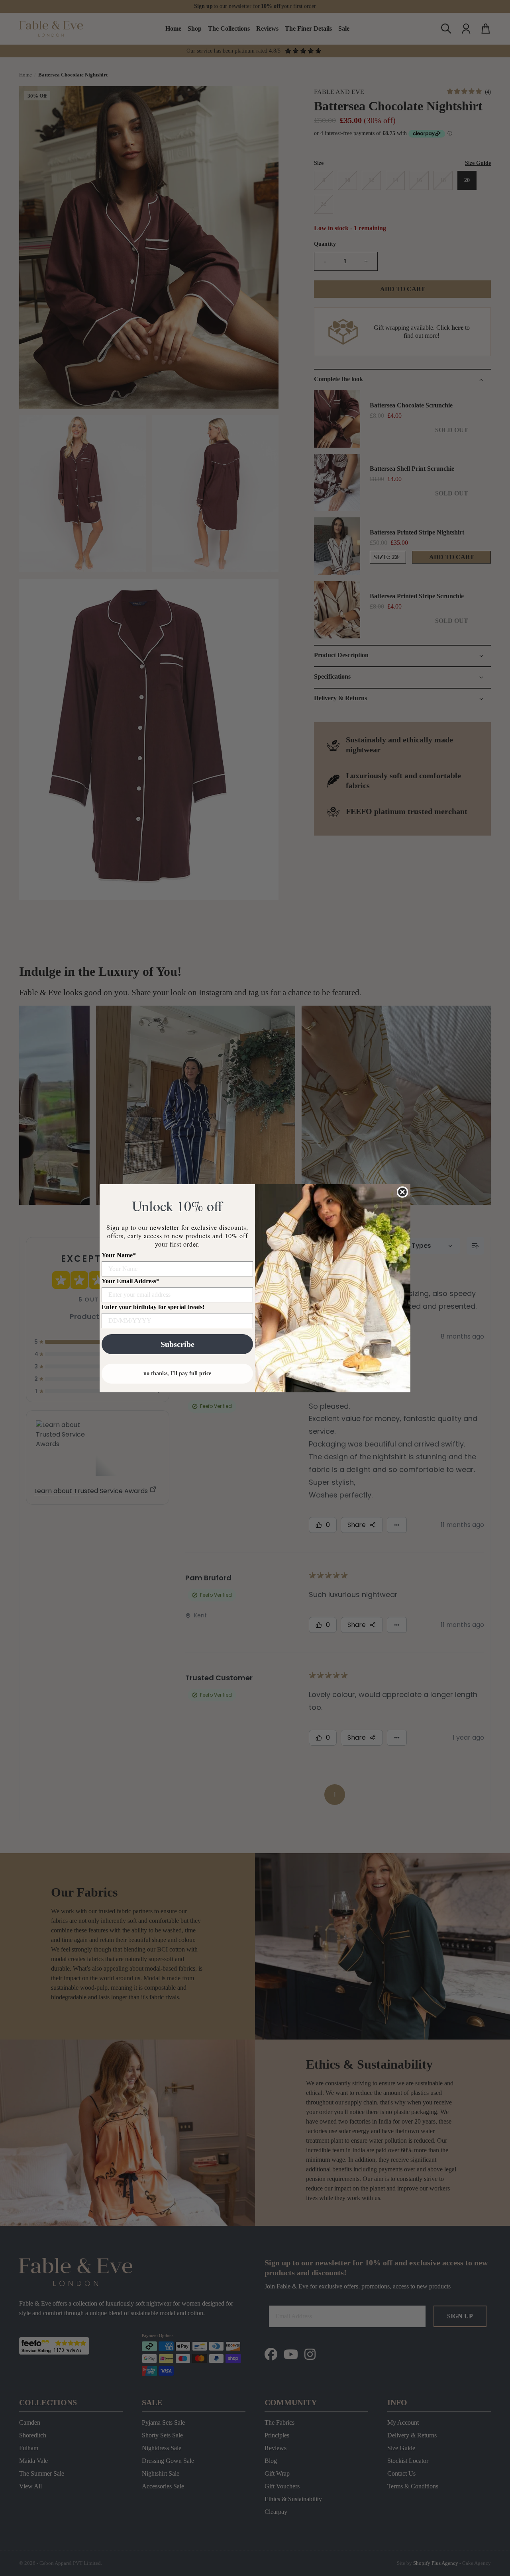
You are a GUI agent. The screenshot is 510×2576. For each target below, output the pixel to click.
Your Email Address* (130, 1281)
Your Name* (119, 1255)
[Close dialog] (402, 1192)
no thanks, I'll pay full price (177, 1373)
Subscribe (178, 1344)
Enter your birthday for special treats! (153, 1307)
